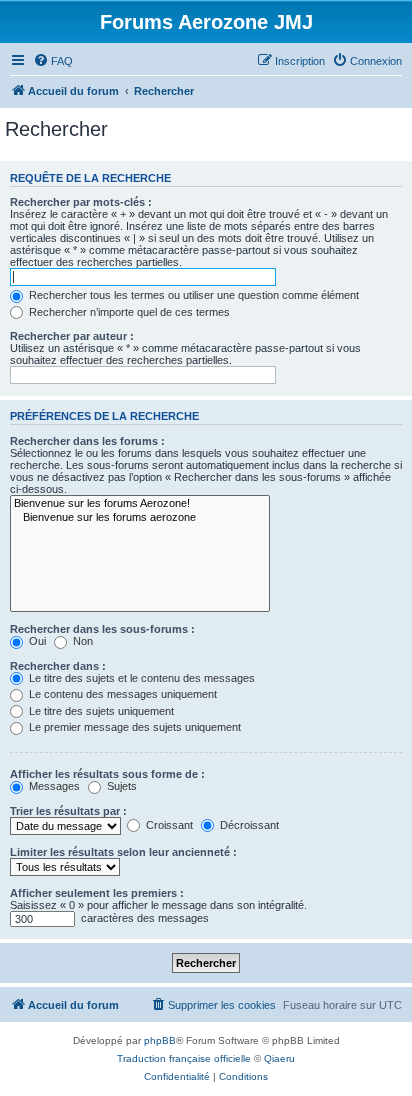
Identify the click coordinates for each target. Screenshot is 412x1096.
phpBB (160, 1040)
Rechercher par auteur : (72, 336)
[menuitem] (53, 61)
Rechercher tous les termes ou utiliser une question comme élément (192, 295)
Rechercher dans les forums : (87, 441)
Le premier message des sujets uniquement (133, 727)
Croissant (168, 825)
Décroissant (248, 825)
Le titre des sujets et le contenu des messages (140, 678)
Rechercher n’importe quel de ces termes (128, 312)
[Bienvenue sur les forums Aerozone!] (140, 504)
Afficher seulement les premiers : (97, 893)
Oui (36, 641)
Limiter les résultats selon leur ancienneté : (123, 852)
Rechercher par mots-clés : (81, 202)
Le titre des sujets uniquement (100, 711)
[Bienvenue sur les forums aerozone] (140, 518)
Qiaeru (279, 1058)
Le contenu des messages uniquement (121, 694)
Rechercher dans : (58, 666)
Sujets (120, 786)
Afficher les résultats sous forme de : (107, 774)
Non (81, 641)
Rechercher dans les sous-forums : (102, 629)
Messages (53, 786)
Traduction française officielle (184, 1058)
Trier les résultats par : (68, 811)
